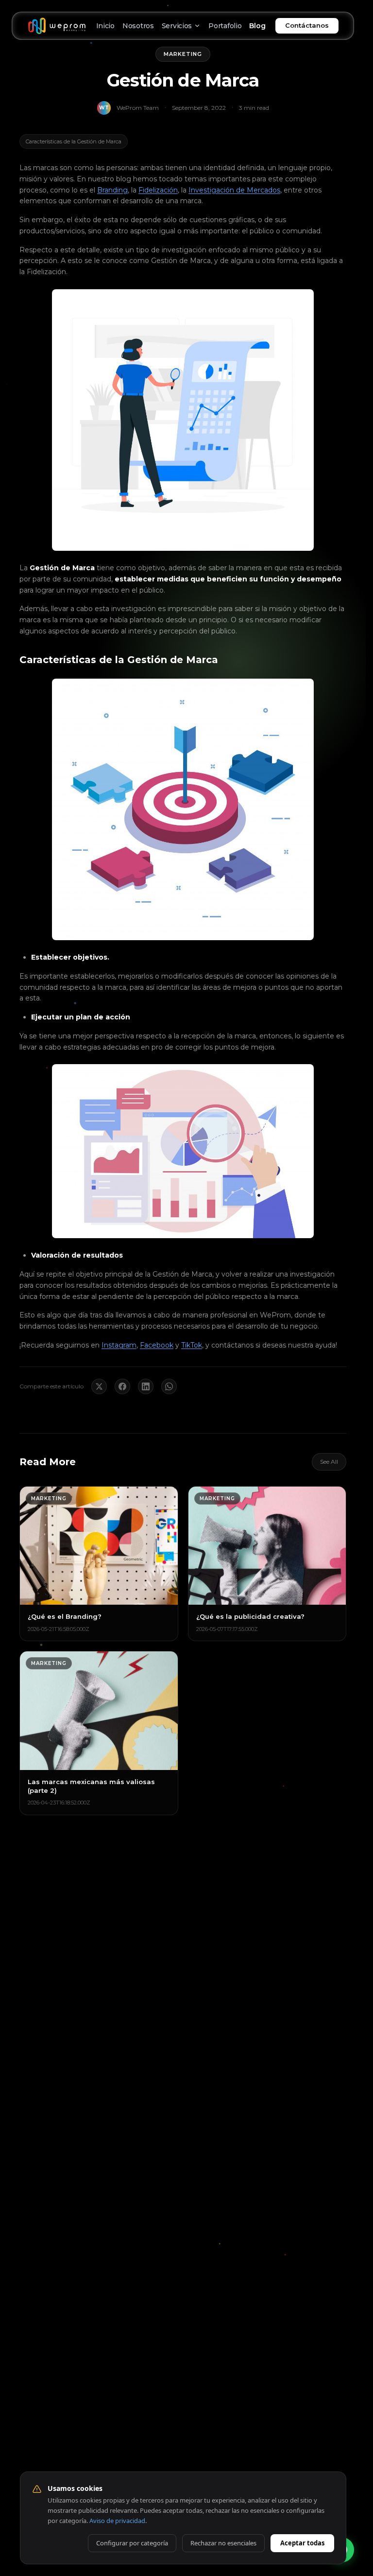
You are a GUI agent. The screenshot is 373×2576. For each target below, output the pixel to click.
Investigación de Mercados (234, 190)
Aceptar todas (302, 2543)
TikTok (192, 1345)
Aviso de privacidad (117, 2521)
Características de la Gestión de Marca (74, 141)
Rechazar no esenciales (223, 2543)
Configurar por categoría (132, 2543)
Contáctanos (307, 25)
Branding (112, 190)
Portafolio (225, 26)
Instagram (119, 1345)
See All (329, 1462)
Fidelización (158, 190)
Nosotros (138, 26)
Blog (257, 26)
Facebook (157, 1345)
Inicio (105, 26)
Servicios (177, 26)
